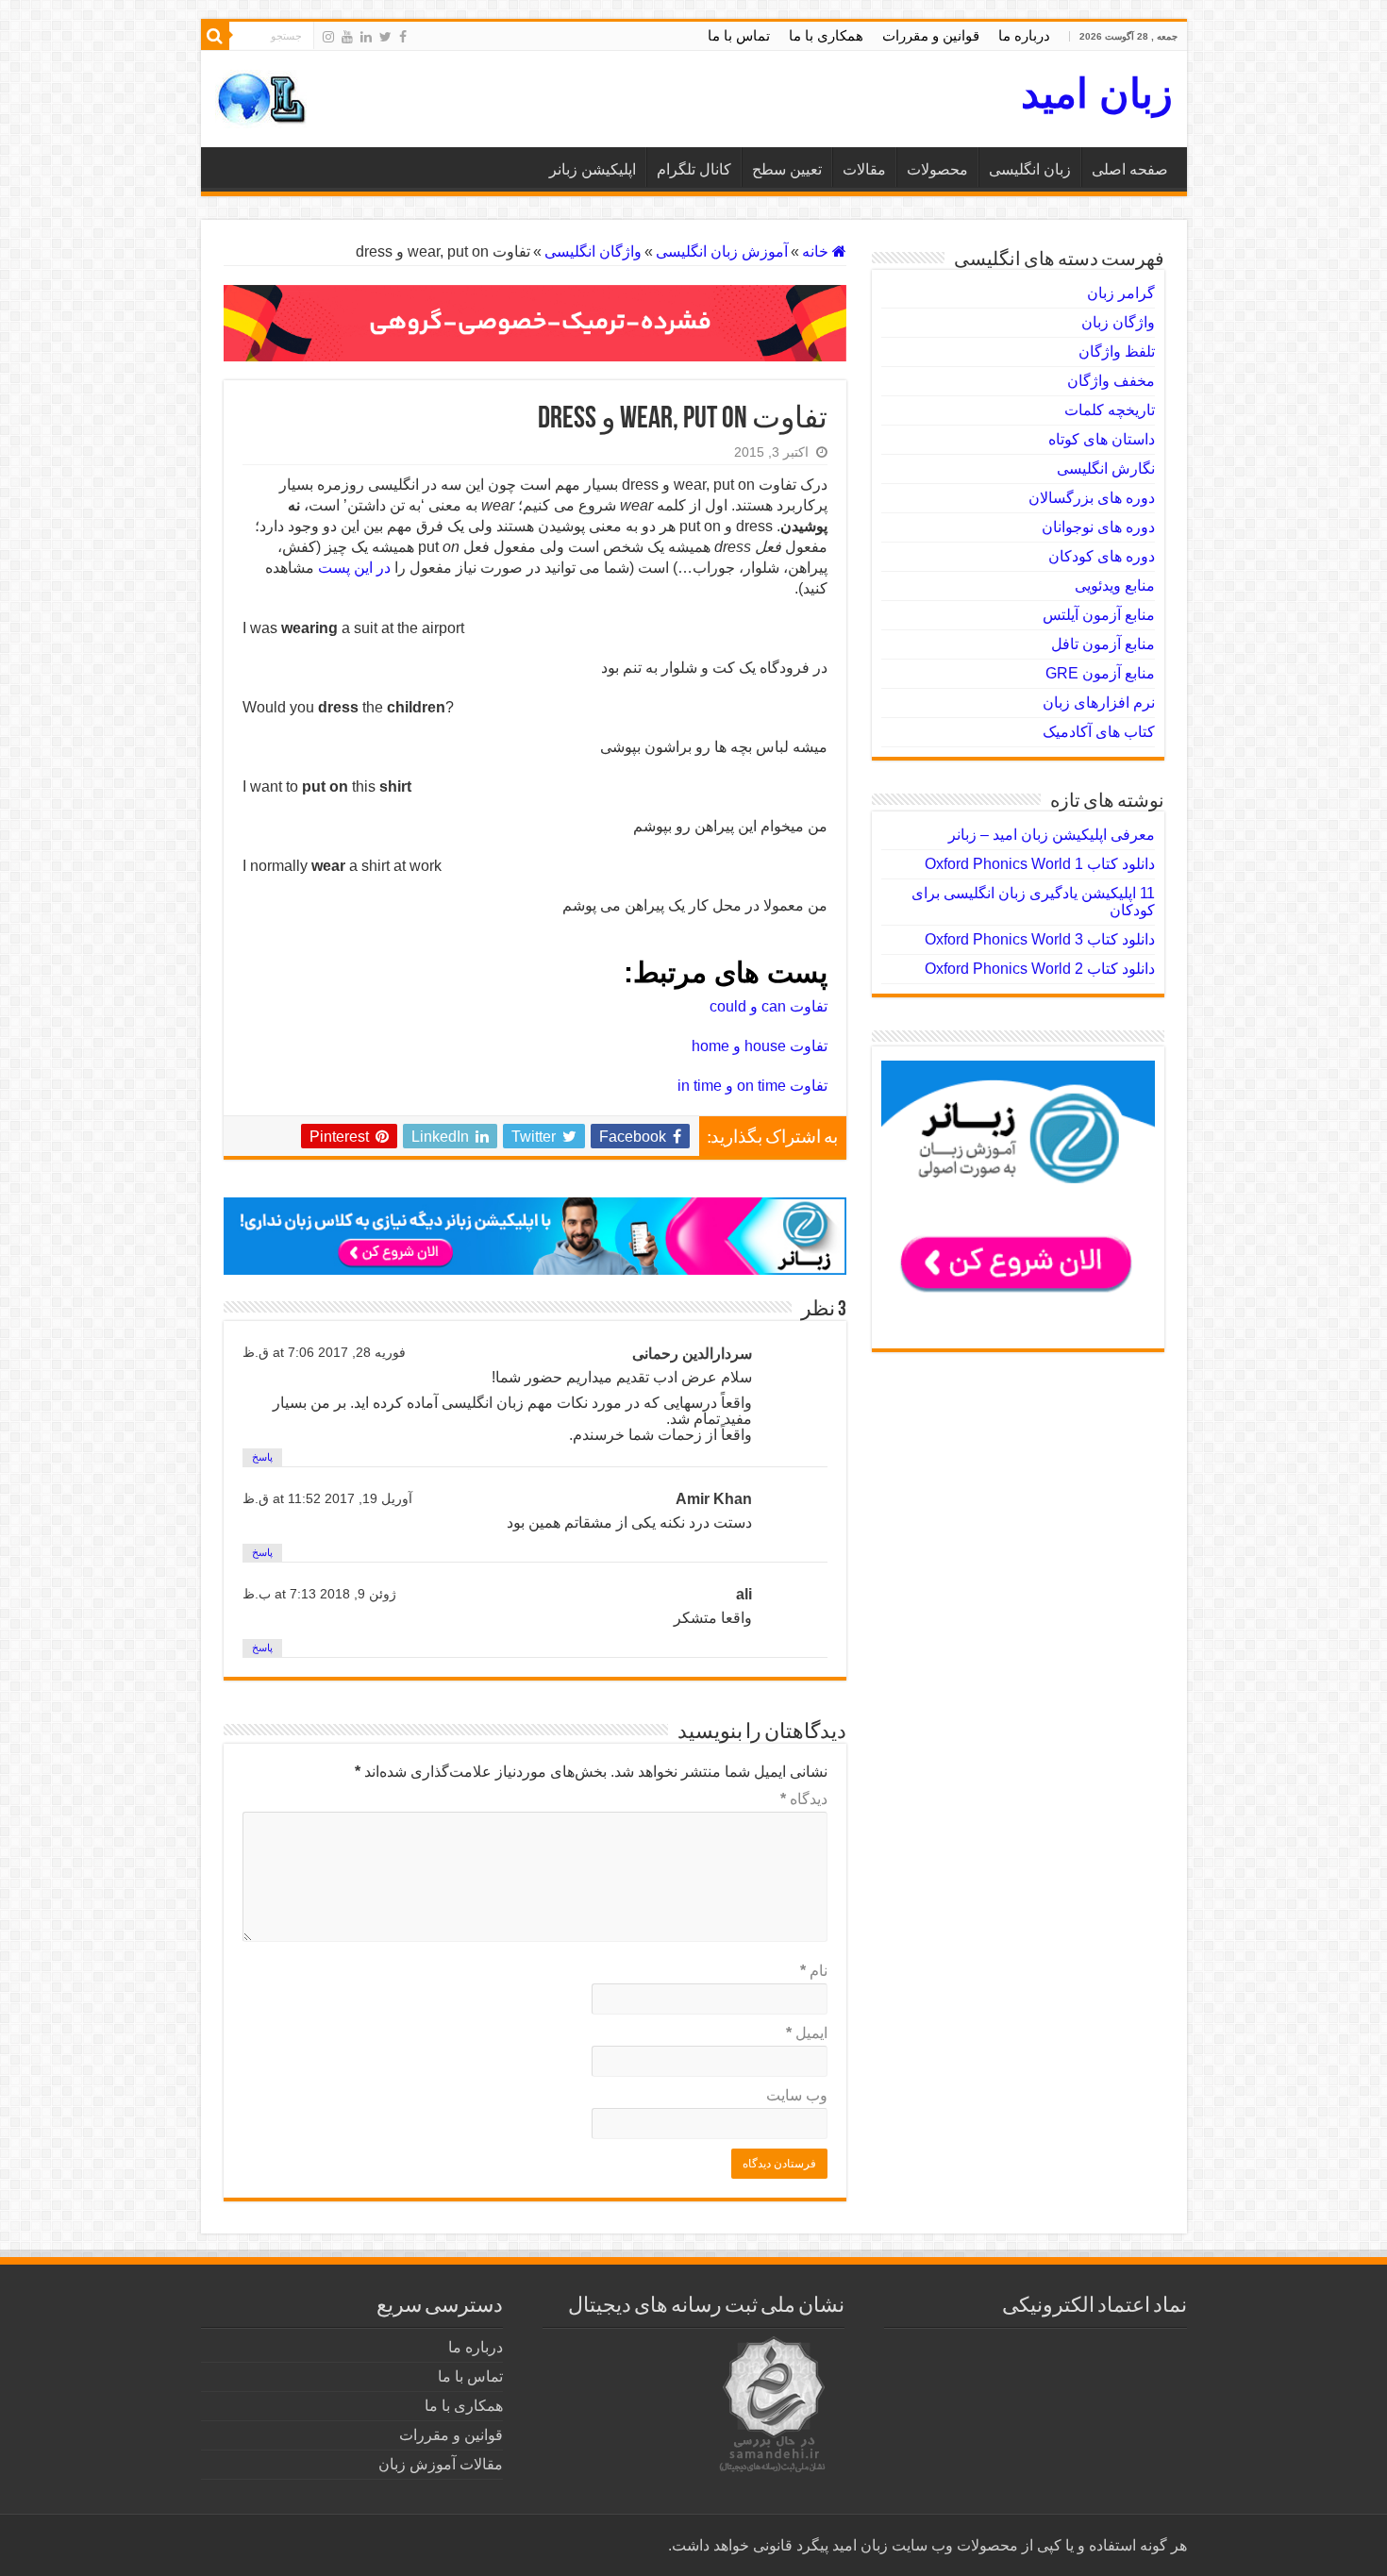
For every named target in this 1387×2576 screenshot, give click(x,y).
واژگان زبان (1118, 322)
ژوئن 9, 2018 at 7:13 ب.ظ (319, 1594)
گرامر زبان (1121, 293)
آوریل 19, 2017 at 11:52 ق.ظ (327, 1499)
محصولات (937, 169)
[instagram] (328, 37)
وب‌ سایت (797, 2095)
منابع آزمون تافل (1103, 644)
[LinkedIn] (366, 37)
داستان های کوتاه (1102, 439)
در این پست (354, 568)
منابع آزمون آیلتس (1099, 615)
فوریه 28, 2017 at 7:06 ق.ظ (324, 1353)
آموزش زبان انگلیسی (722, 251)
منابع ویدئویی (1115, 585)
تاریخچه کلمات (1110, 410)
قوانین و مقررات (931, 35)
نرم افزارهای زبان (1099, 703)
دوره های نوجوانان (1098, 527)
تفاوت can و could (769, 1006)
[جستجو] (215, 36)
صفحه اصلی (1130, 169)
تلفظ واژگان (1117, 351)
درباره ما (1024, 35)
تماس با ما (739, 35)
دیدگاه (804, 1799)
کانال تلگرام (694, 169)
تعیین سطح (787, 169)
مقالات (864, 169)
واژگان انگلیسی (593, 251)
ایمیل (807, 2033)
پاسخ (262, 1457)
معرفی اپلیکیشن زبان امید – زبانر (1052, 835)
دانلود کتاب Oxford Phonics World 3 (1040, 939)
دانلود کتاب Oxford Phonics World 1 (1040, 864)
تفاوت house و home (760, 1046)
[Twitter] (385, 37)
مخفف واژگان (1111, 381)
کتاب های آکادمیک (1099, 732)
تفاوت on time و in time (752, 1086)
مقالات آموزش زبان (441, 2464)
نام (814, 1971)
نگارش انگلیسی (1106, 468)
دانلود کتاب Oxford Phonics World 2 (1040, 969)
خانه (817, 251)
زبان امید (1097, 93)
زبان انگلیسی (1030, 169)
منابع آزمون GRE (1100, 673)
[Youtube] (347, 37)
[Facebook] (403, 37)
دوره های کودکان (1102, 556)
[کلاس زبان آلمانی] (535, 322)
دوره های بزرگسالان (1092, 498)
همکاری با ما (826, 35)
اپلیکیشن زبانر (593, 169)
